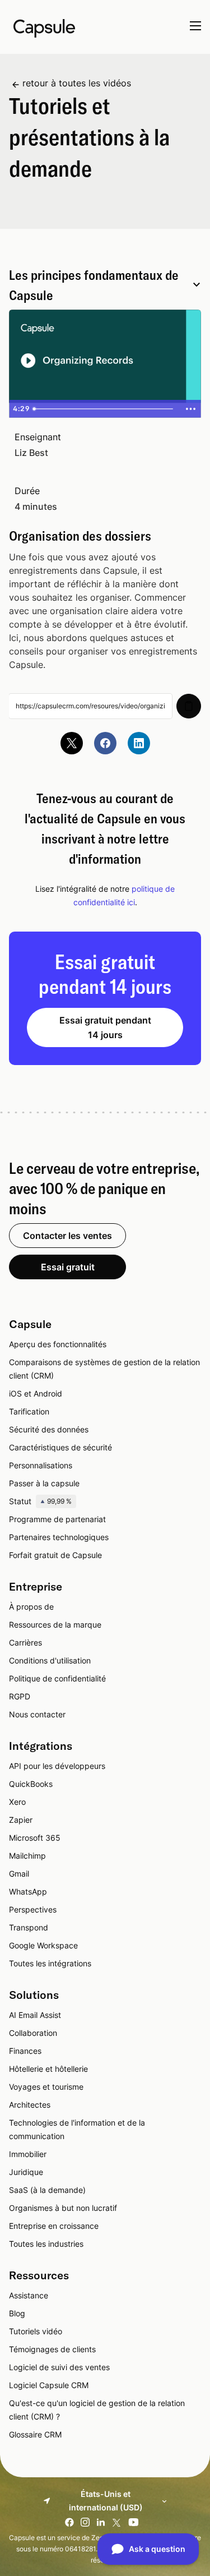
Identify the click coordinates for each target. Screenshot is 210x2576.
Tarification (29, 1411)
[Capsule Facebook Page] (105, 743)
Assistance (29, 2295)
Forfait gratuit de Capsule (55, 1555)
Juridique (26, 2172)
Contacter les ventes (67, 1236)
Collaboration (33, 2033)
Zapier (21, 1820)
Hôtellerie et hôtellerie (48, 2069)
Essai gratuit (68, 1267)
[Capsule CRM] (44, 27)
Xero (17, 1802)
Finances (25, 2051)
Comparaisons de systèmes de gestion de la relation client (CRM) (104, 1369)
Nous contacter (37, 1714)
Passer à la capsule (44, 1483)
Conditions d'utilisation (50, 1660)
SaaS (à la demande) (47, 2190)
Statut (40, 1501)
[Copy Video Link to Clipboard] (189, 706)
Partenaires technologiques (59, 1537)
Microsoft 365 (35, 1838)
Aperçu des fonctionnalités (58, 1344)
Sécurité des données (49, 1429)
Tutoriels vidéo (36, 2331)
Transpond (29, 1927)
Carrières (25, 1642)
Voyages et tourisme (46, 2087)
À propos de (31, 1607)
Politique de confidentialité (57, 1678)
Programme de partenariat (57, 1519)
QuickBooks (31, 1784)
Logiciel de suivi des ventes (59, 2367)
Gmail (19, 1874)
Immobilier (28, 2154)
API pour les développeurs (57, 1766)
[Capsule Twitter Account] (72, 743)
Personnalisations (41, 1465)
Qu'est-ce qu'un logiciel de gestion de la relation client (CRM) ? (97, 2410)
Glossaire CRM (35, 2434)
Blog (17, 2313)
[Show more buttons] (190, 409)
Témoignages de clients (52, 2349)
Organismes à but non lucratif (63, 2208)
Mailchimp (27, 1856)
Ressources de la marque (55, 1625)
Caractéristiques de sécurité (60, 1447)
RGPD (20, 1696)
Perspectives (33, 1909)
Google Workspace (43, 1945)
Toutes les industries (46, 2244)
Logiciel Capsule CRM (49, 2385)
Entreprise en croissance (54, 2226)
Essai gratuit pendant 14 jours (105, 1027)
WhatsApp (28, 1891)
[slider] (104, 409)
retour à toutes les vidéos (77, 83)
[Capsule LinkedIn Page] (139, 743)
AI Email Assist (35, 2015)
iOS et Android (36, 1393)
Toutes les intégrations (50, 1963)
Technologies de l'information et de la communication (77, 2129)
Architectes (30, 2105)
